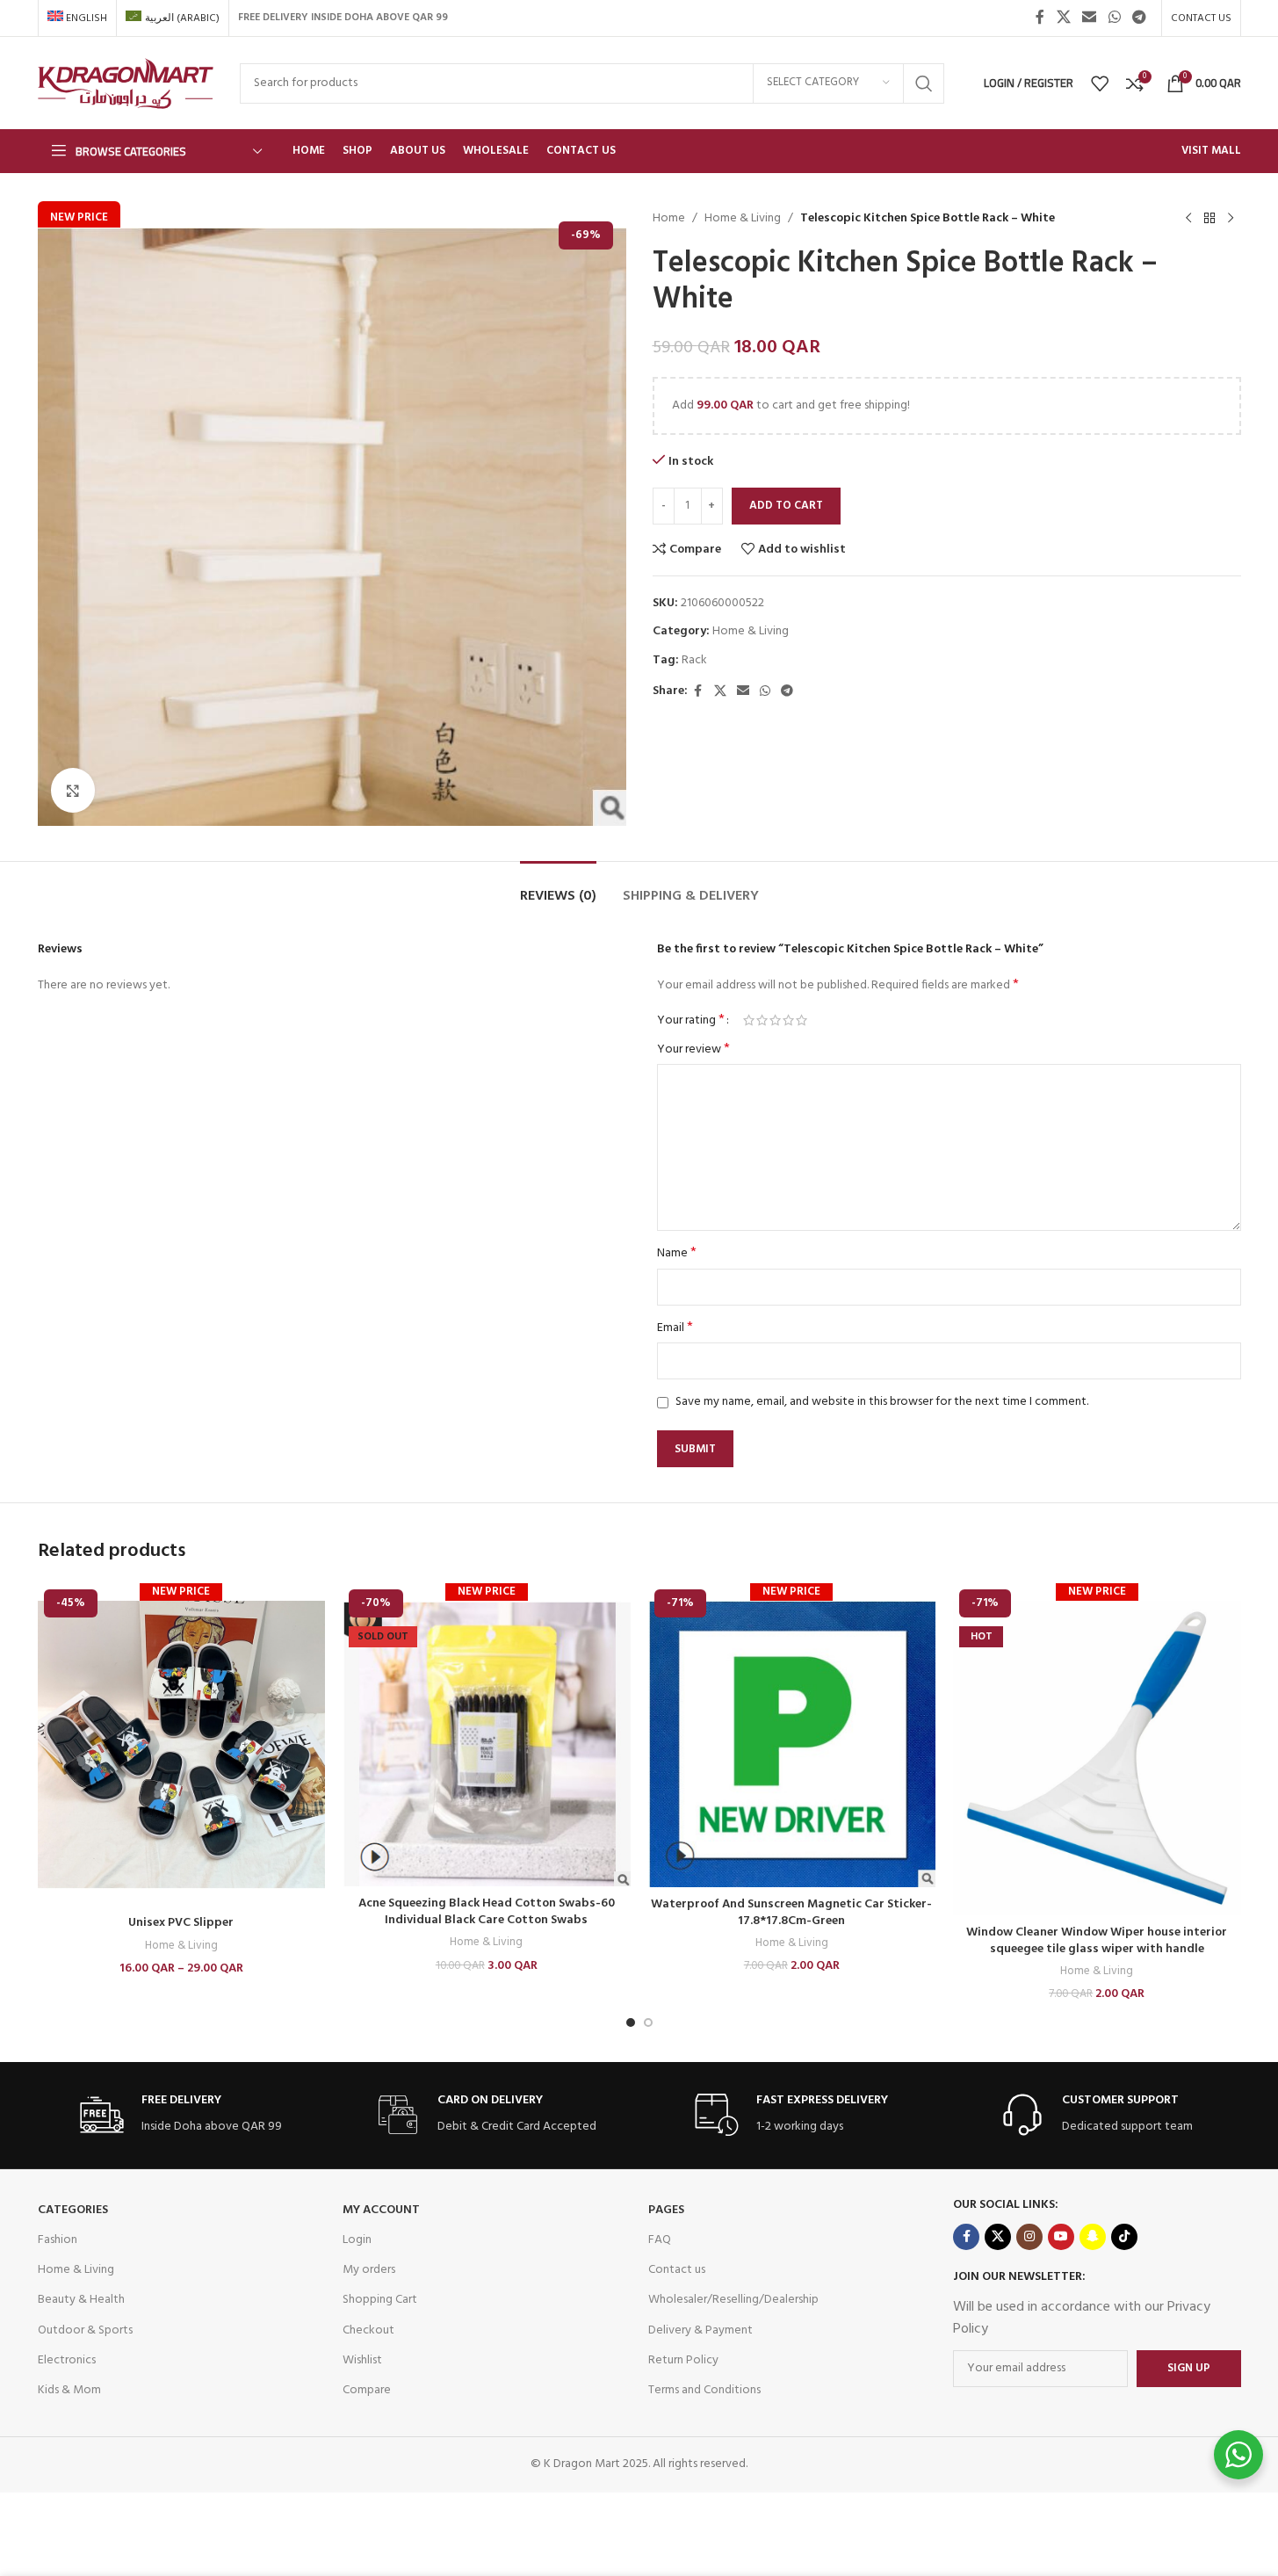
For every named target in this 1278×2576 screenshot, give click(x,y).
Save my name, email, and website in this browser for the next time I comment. (882, 1402)
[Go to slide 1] (631, 2022)
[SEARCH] (924, 83)
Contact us (677, 2270)
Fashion (58, 2240)
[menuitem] (78, 18)
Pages (666, 2210)
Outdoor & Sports (85, 2330)
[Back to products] (1209, 219)
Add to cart (786, 506)
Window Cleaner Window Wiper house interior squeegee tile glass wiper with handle (1097, 1941)
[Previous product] (1188, 219)
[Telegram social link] (1139, 18)
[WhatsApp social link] (1114, 18)
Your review (693, 1050)
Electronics (67, 2360)
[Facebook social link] (1040, 18)
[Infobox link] (181, 2115)
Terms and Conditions (704, 2390)
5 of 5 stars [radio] (801, 1020)
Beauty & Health (81, 2300)
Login (357, 2240)
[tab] (558, 888)
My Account (381, 2210)
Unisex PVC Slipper (181, 1923)
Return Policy (683, 2360)
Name (677, 1254)
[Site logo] (126, 83)
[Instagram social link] (1029, 2237)
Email (675, 1328)
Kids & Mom (69, 2390)
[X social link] (1063, 18)
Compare (367, 2390)
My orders (369, 2270)
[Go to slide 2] (648, 2022)
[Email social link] (1090, 18)
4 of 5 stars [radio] (788, 1020)
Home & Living (743, 219)
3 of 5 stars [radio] (775, 1020)
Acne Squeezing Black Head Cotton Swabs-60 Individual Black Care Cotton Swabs (487, 1912)
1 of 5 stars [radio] (749, 1020)
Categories (73, 2210)
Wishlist (362, 2360)
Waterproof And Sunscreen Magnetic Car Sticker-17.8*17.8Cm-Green (791, 1913)
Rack (694, 660)
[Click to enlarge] (73, 790)
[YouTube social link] (1061, 2237)
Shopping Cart (380, 2300)
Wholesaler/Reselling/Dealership (733, 2300)
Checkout (368, 2330)
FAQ (660, 2240)
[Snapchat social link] (1093, 2237)
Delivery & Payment (700, 2330)
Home (669, 219)
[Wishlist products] (1100, 83)
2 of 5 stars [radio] (762, 1020)
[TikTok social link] (1124, 2237)
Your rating (691, 1020)
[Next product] (1231, 219)
